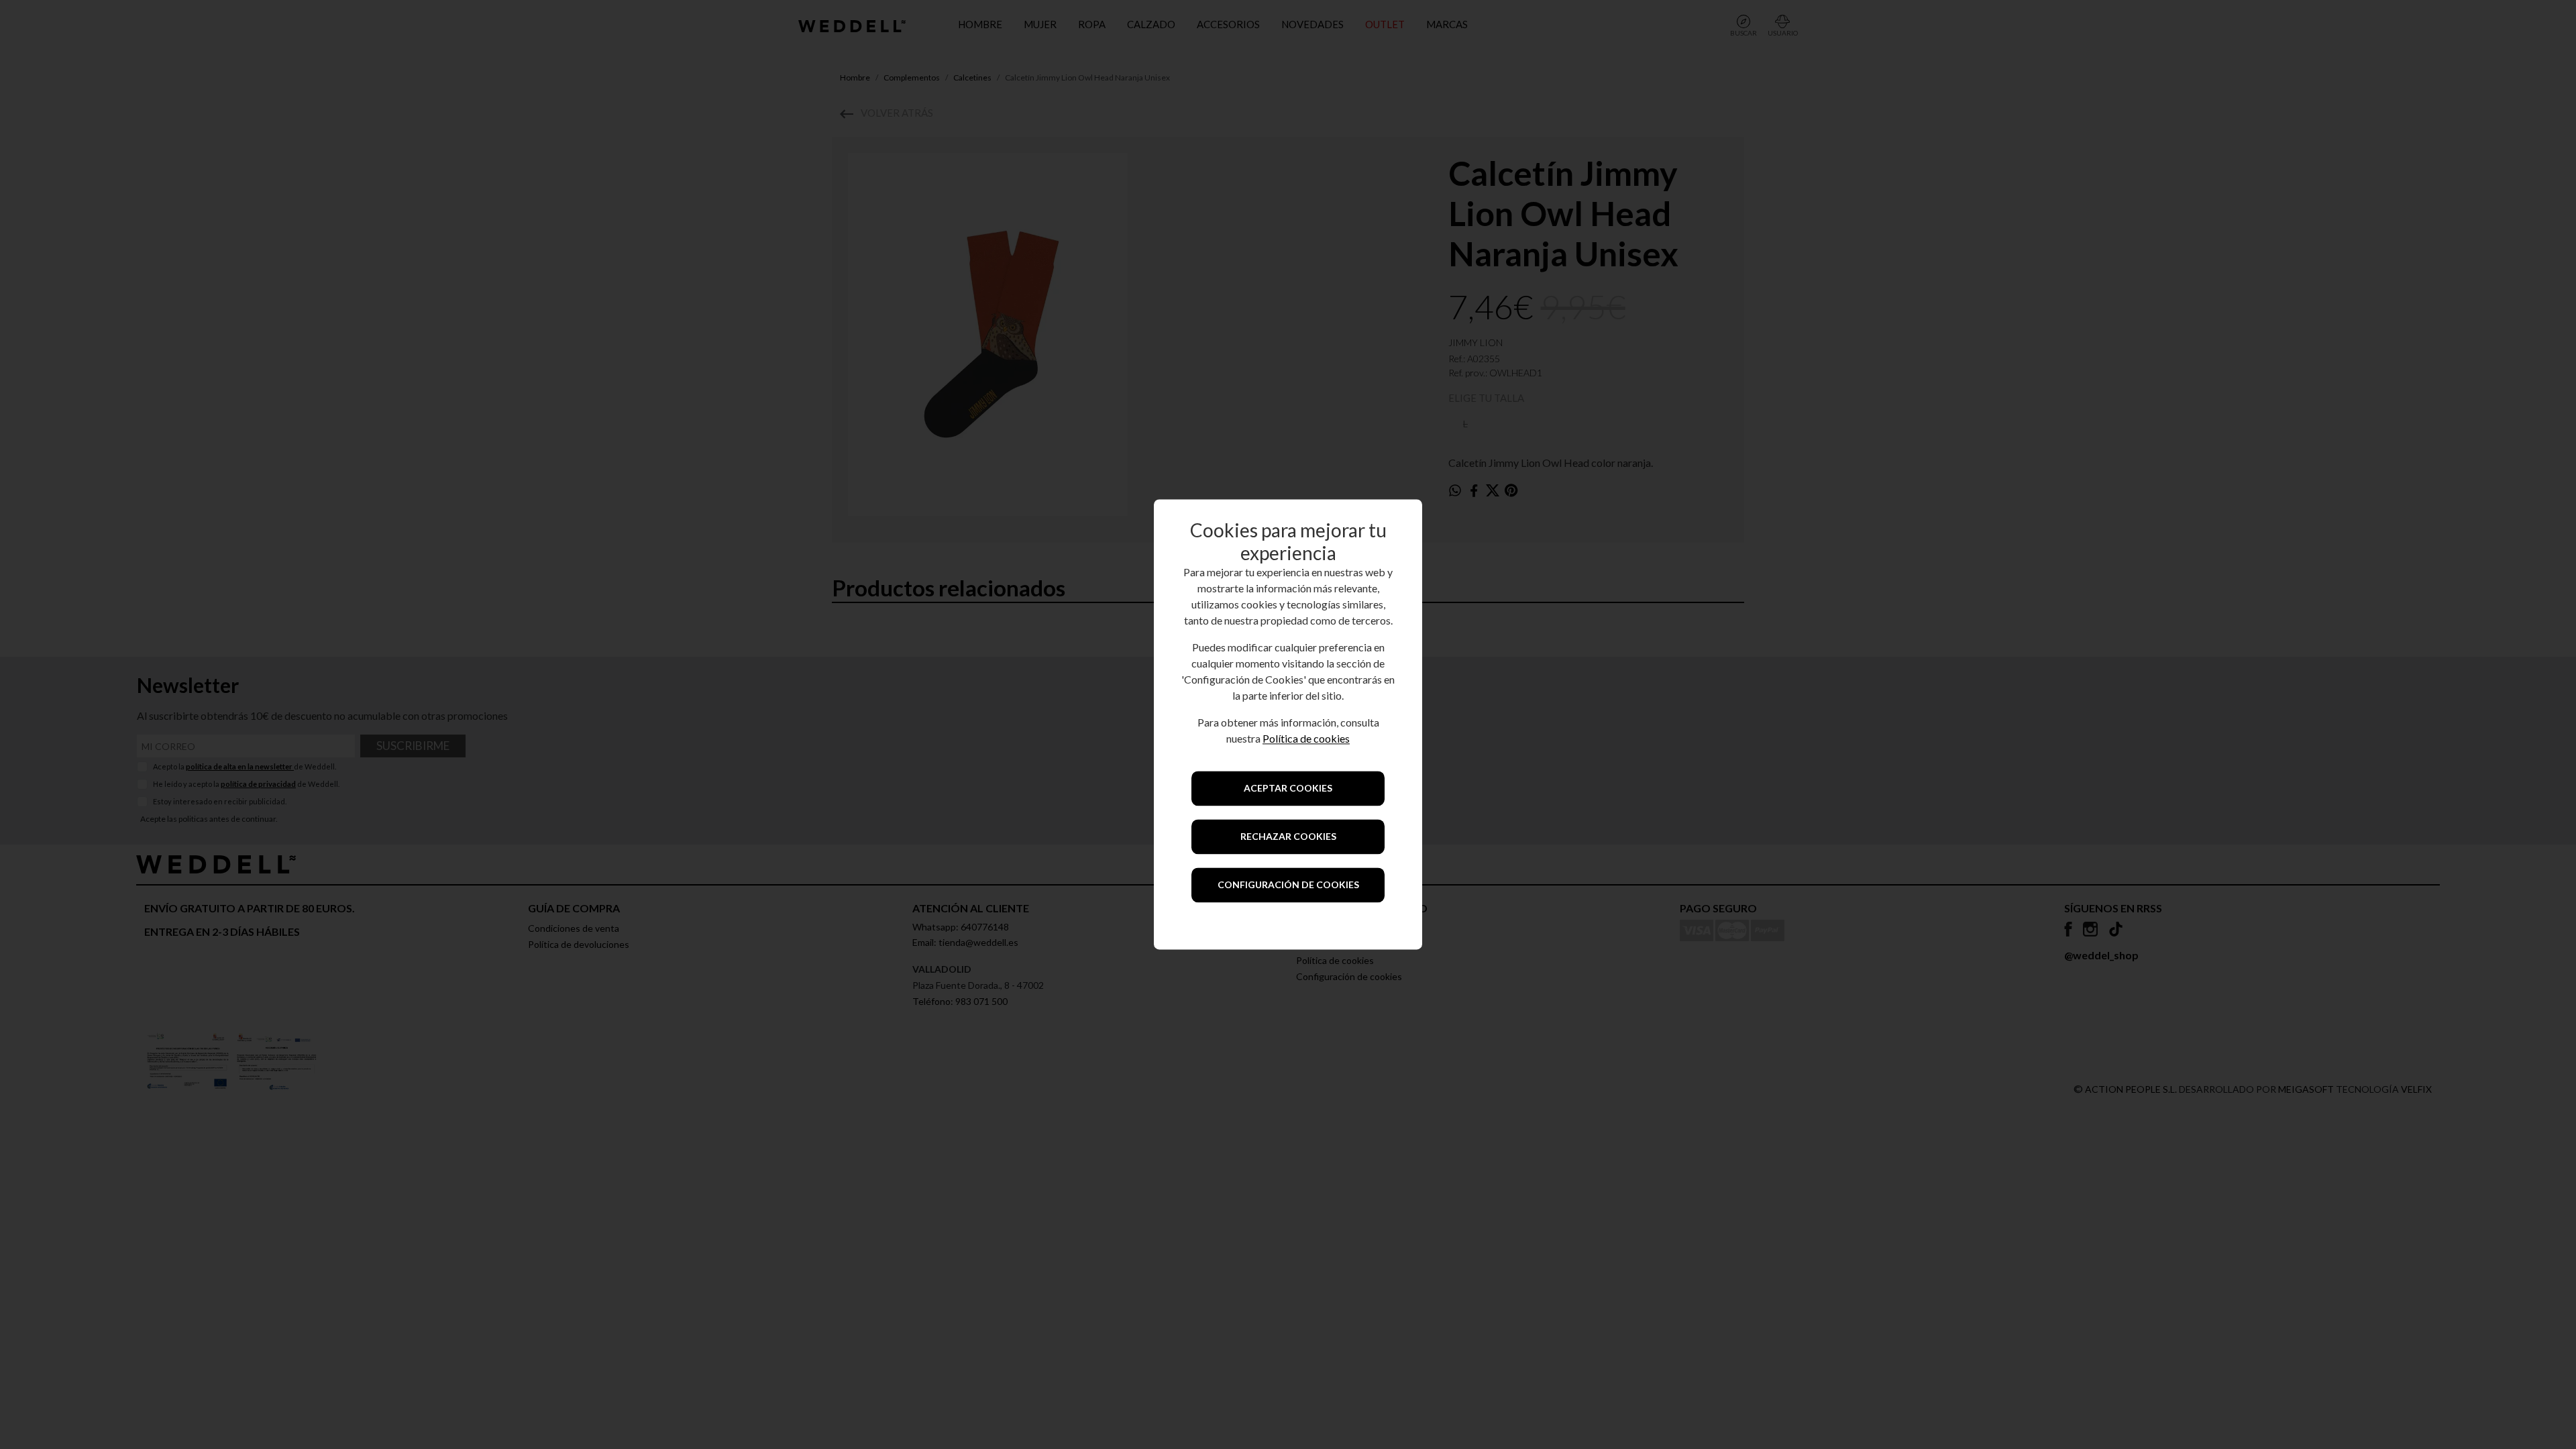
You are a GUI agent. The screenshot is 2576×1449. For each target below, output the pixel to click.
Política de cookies (1306, 739)
